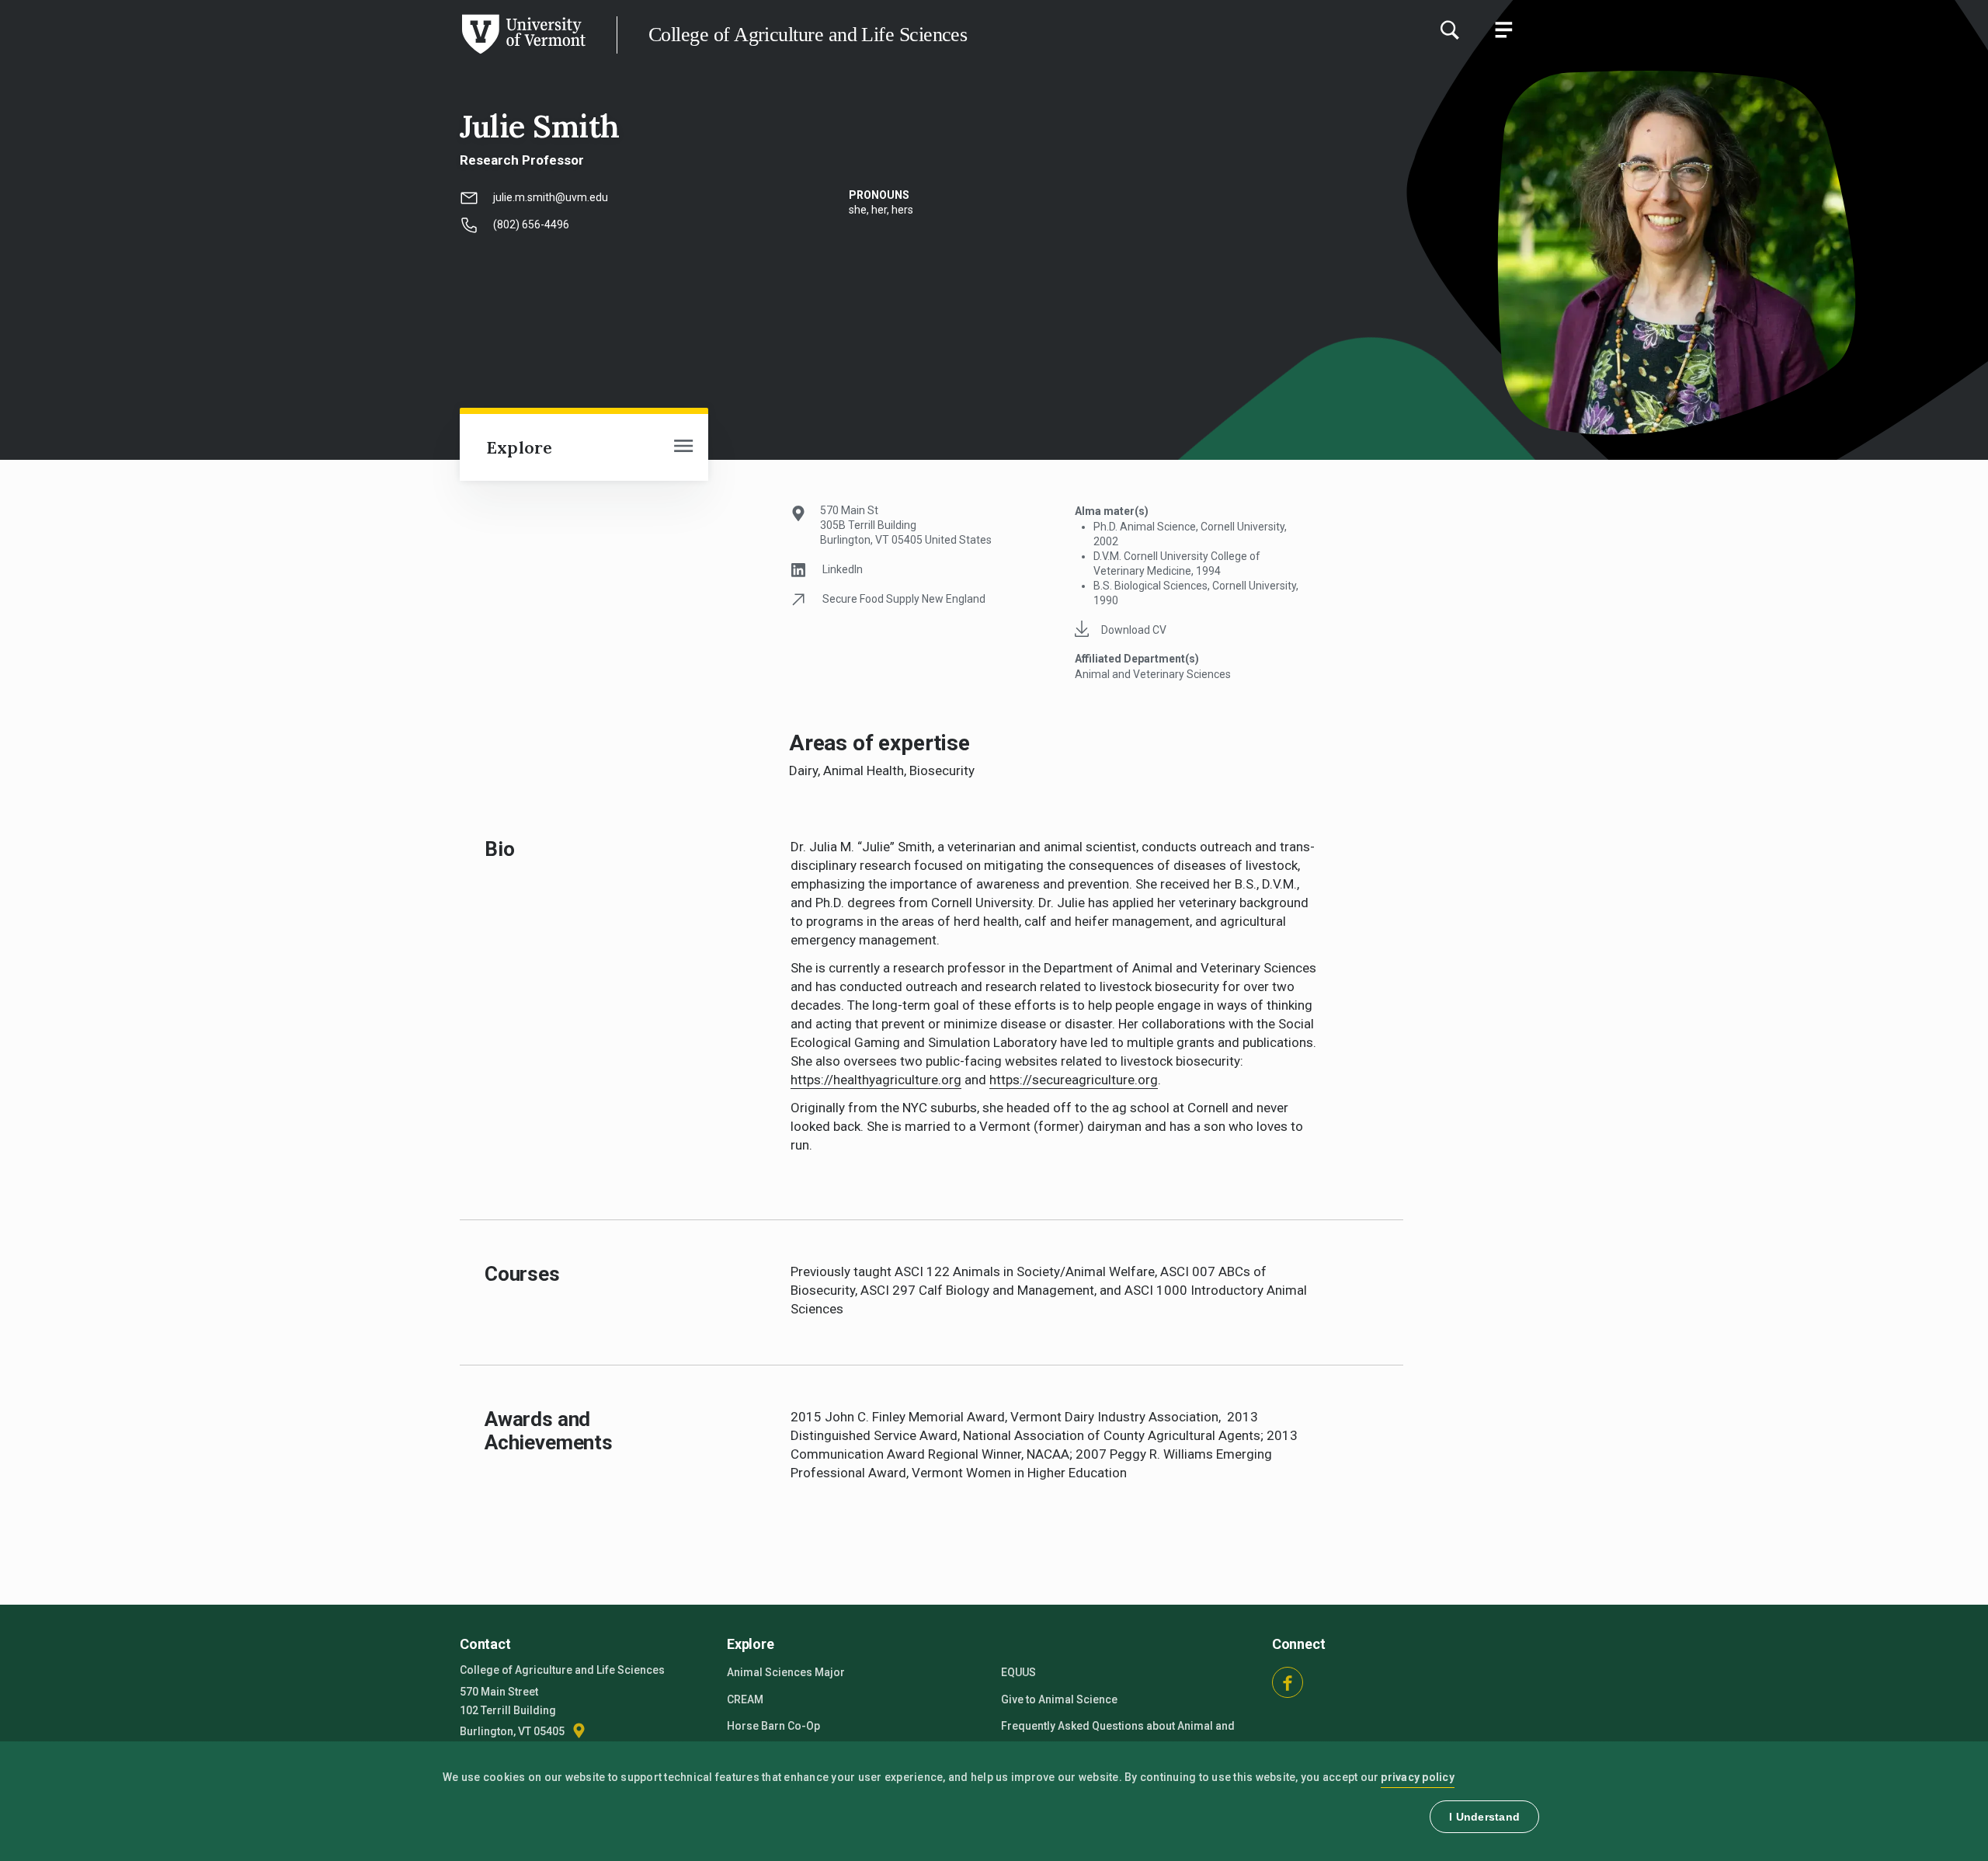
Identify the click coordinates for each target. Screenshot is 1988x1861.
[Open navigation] (683, 447)
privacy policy (1418, 1777)
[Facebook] (1288, 1682)
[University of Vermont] (293, 54)
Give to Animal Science (1059, 1699)
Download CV (1134, 630)
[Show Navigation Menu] (1503, 30)
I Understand (1484, 1817)
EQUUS (1018, 1672)
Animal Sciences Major (786, 1672)
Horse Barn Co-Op (773, 1726)
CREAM (745, 1699)
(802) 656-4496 (531, 224)
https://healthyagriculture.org (876, 1080)
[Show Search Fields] (1449, 30)
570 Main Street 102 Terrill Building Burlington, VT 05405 (513, 1711)
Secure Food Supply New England (904, 599)
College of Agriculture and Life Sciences (808, 35)
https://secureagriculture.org (1074, 1080)
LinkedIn (843, 569)
